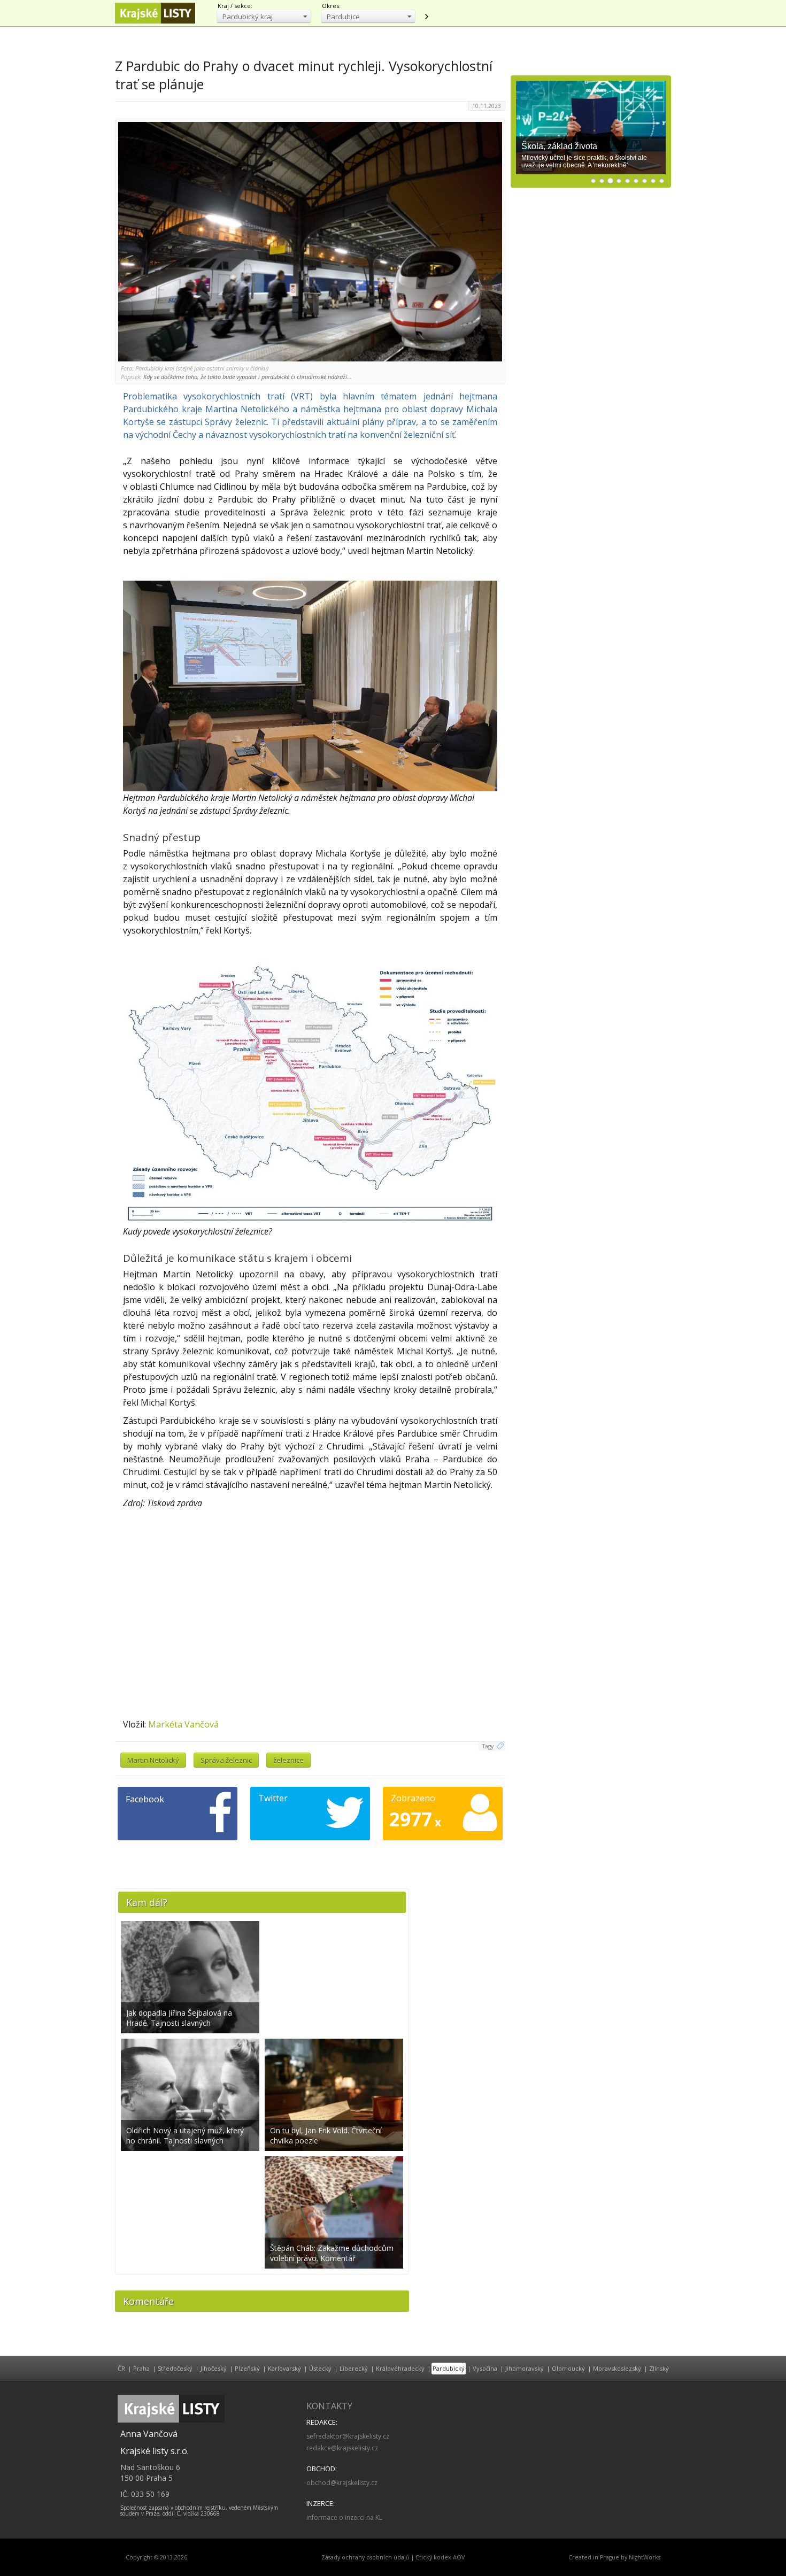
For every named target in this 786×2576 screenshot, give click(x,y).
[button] (264, 16)
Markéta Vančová (183, 1724)
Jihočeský (214, 2368)
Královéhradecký (400, 2368)
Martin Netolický (153, 1760)
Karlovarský (284, 2368)
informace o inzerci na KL (344, 2517)
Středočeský (175, 2368)
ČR (121, 2368)
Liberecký (354, 2368)
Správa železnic (226, 1760)
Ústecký (320, 2368)
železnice (288, 1760)
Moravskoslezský (617, 2368)
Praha (141, 2368)
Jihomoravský (525, 2368)
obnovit (426, 17)
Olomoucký (568, 2368)
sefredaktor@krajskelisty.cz (348, 2436)
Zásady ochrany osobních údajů (365, 2557)
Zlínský (659, 2368)
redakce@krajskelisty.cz (342, 2448)
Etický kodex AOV (440, 2557)
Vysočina (485, 2368)
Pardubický (449, 2368)
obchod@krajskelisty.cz (342, 2483)
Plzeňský (247, 2368)
